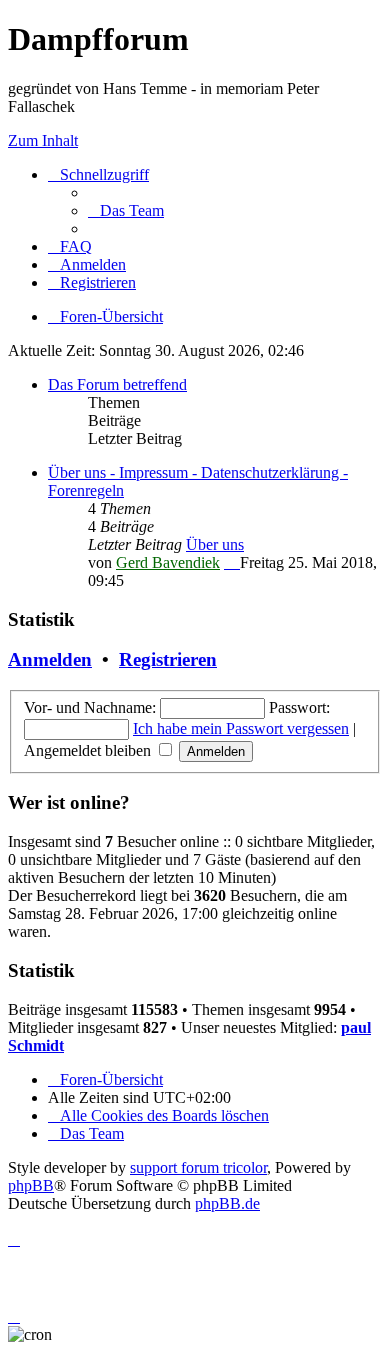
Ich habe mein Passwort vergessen (241, 728)
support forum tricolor (198, 1167)
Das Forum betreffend (117, 384)
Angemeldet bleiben (89, 750)
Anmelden (50, 659)
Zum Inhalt (43, 140)
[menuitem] (126, 210)
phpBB (31, 1185)
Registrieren (168, 659)
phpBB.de (227, 1203)
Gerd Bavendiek (168, 562)
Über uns (215, 544)
